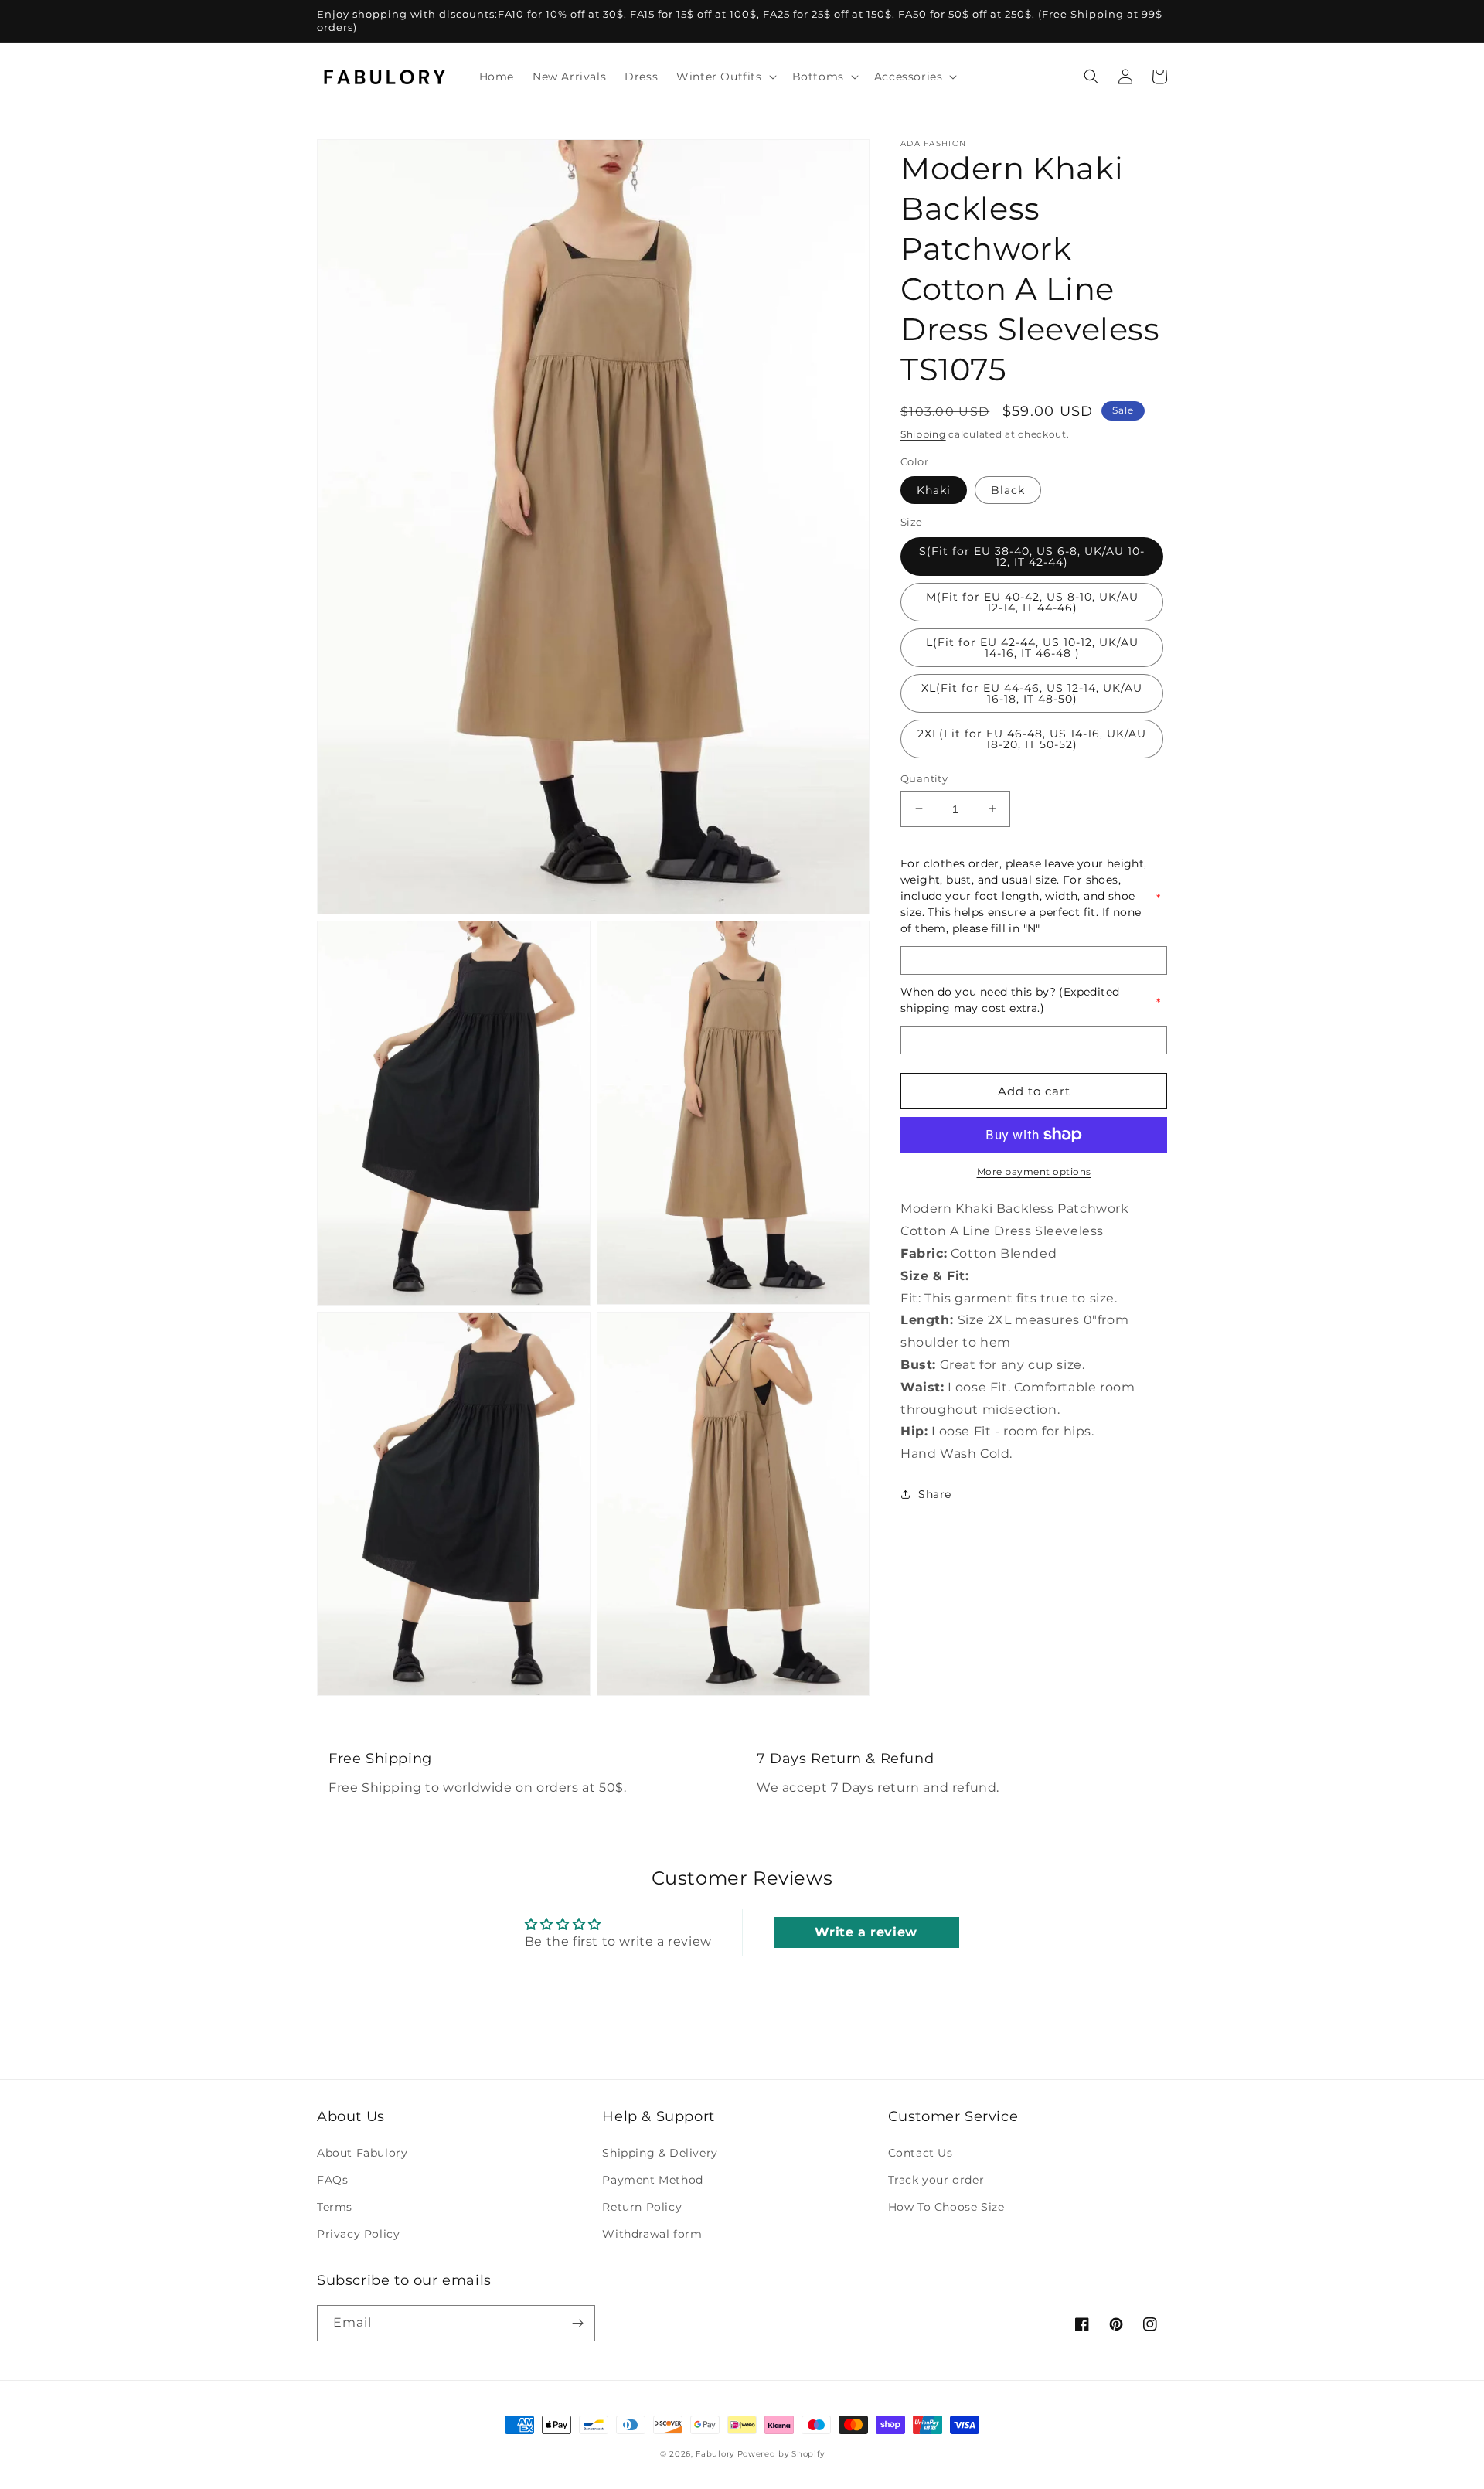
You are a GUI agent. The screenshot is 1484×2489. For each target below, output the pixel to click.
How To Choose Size (946, 2207)
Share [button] (935, 1494)
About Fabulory (362, 2153)
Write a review (866, 1932)
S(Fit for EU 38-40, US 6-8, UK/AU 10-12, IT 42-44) (1032, 556)
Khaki (934, 490)
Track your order (936, 2180)
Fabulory (715, 2454)
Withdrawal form (652, 2234)
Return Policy (642, 2207)
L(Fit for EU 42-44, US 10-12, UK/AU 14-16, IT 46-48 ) (1032, 647)
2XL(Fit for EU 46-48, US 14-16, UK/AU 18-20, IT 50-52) (1032, 738)
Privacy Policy (358, 2234)
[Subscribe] (577, 2323)
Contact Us (921, 2153)
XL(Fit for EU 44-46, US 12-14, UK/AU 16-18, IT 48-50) (1032, 693)
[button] (725, 77)
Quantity (924, 778)
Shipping (923, 434)
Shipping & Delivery (660, 2153)
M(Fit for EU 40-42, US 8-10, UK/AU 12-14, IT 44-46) (1032, 601)
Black (1008, 490)
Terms (335, 2207)
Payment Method (652, 2180)
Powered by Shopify (781, 2454)
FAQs (332, 2180)
